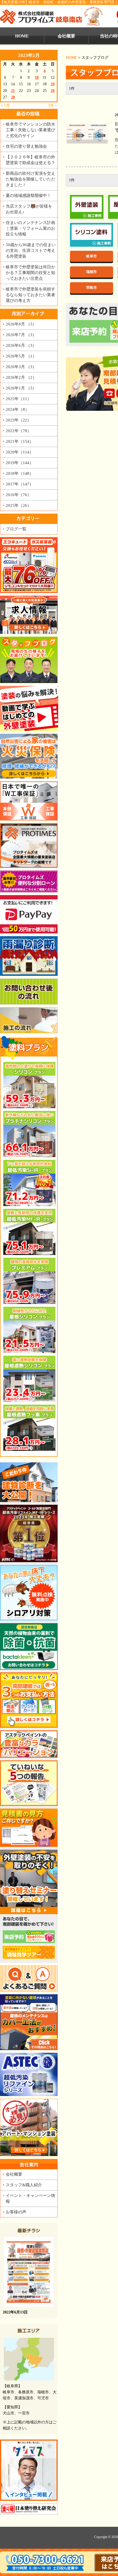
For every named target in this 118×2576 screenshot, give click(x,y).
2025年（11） (19, 399)
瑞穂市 (92, 272)
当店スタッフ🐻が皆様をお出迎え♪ (29, 209)
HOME (71, 58)
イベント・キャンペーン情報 (30, 2198)
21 (13, 91)
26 (53, 91)
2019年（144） (20, 463)
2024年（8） (17, 409)
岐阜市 (92, 256)
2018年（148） (20, 473)
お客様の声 (16, 2212)
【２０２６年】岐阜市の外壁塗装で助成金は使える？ (30, 160)
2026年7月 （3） (21, 335)
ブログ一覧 (16, 529)
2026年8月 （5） (21, 324)
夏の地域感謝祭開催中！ (28, 195)
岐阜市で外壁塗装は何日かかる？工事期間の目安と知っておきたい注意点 (30, 273)
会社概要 (66, 36)
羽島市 (92, 288)
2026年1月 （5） (21, 388)
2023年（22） (19, 420)
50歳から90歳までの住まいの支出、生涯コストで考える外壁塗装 (31, 250)
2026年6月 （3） (21, 345)
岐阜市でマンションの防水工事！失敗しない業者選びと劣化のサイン (30, 130)
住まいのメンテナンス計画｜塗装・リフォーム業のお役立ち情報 (30, 228)
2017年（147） (20, 484)
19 (53, 84)
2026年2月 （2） (21, 377)
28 (13, 97)
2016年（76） (19, 495)
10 (37, 78)
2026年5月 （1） (21, 356)
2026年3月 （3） (21, 367)
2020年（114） (20, 452)
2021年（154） (20, 441)
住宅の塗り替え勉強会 (26, 146)
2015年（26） (19, 505)
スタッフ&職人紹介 (24, 2185)
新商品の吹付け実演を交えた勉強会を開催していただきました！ (30, 179)
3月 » (52, 105)
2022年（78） (19, 431)
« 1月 (5, 105)
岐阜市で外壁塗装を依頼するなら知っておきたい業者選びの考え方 (30, 295)
